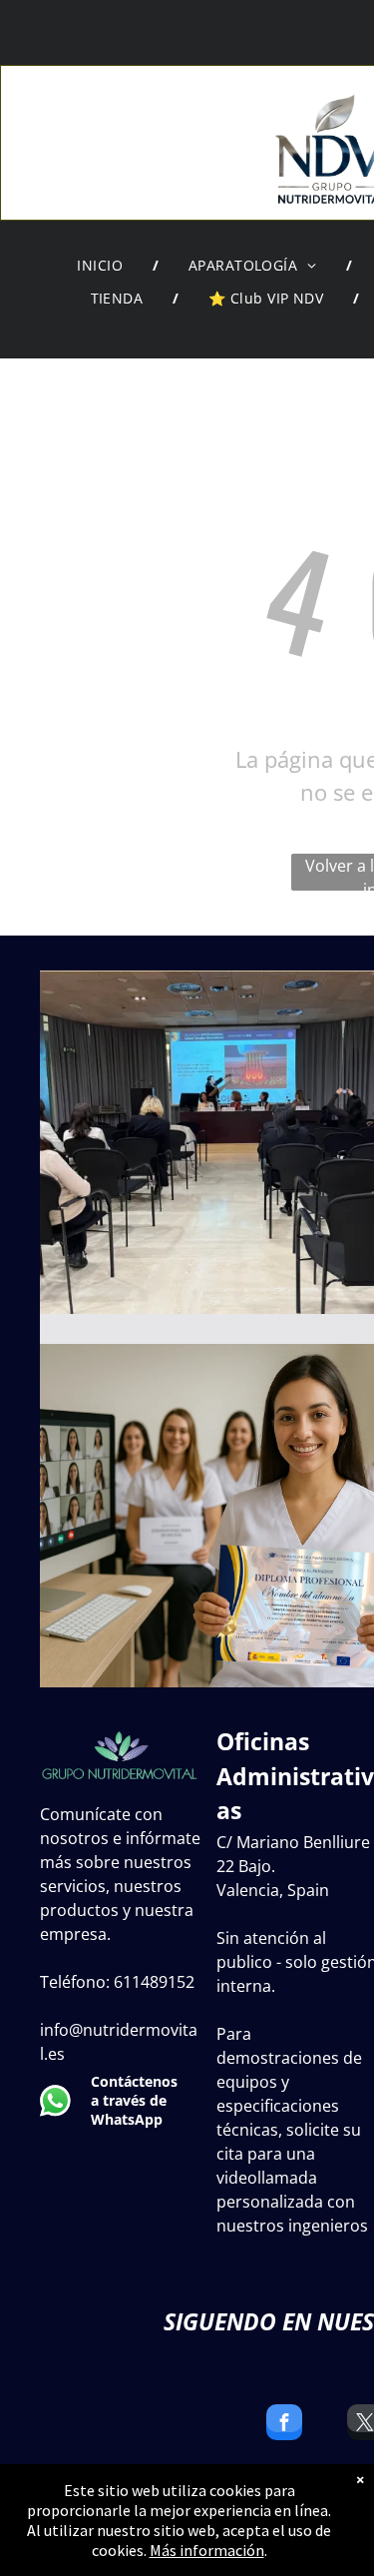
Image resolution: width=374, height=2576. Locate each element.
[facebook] (284, 2425)
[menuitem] (103, 266)
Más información (207, 2550)
